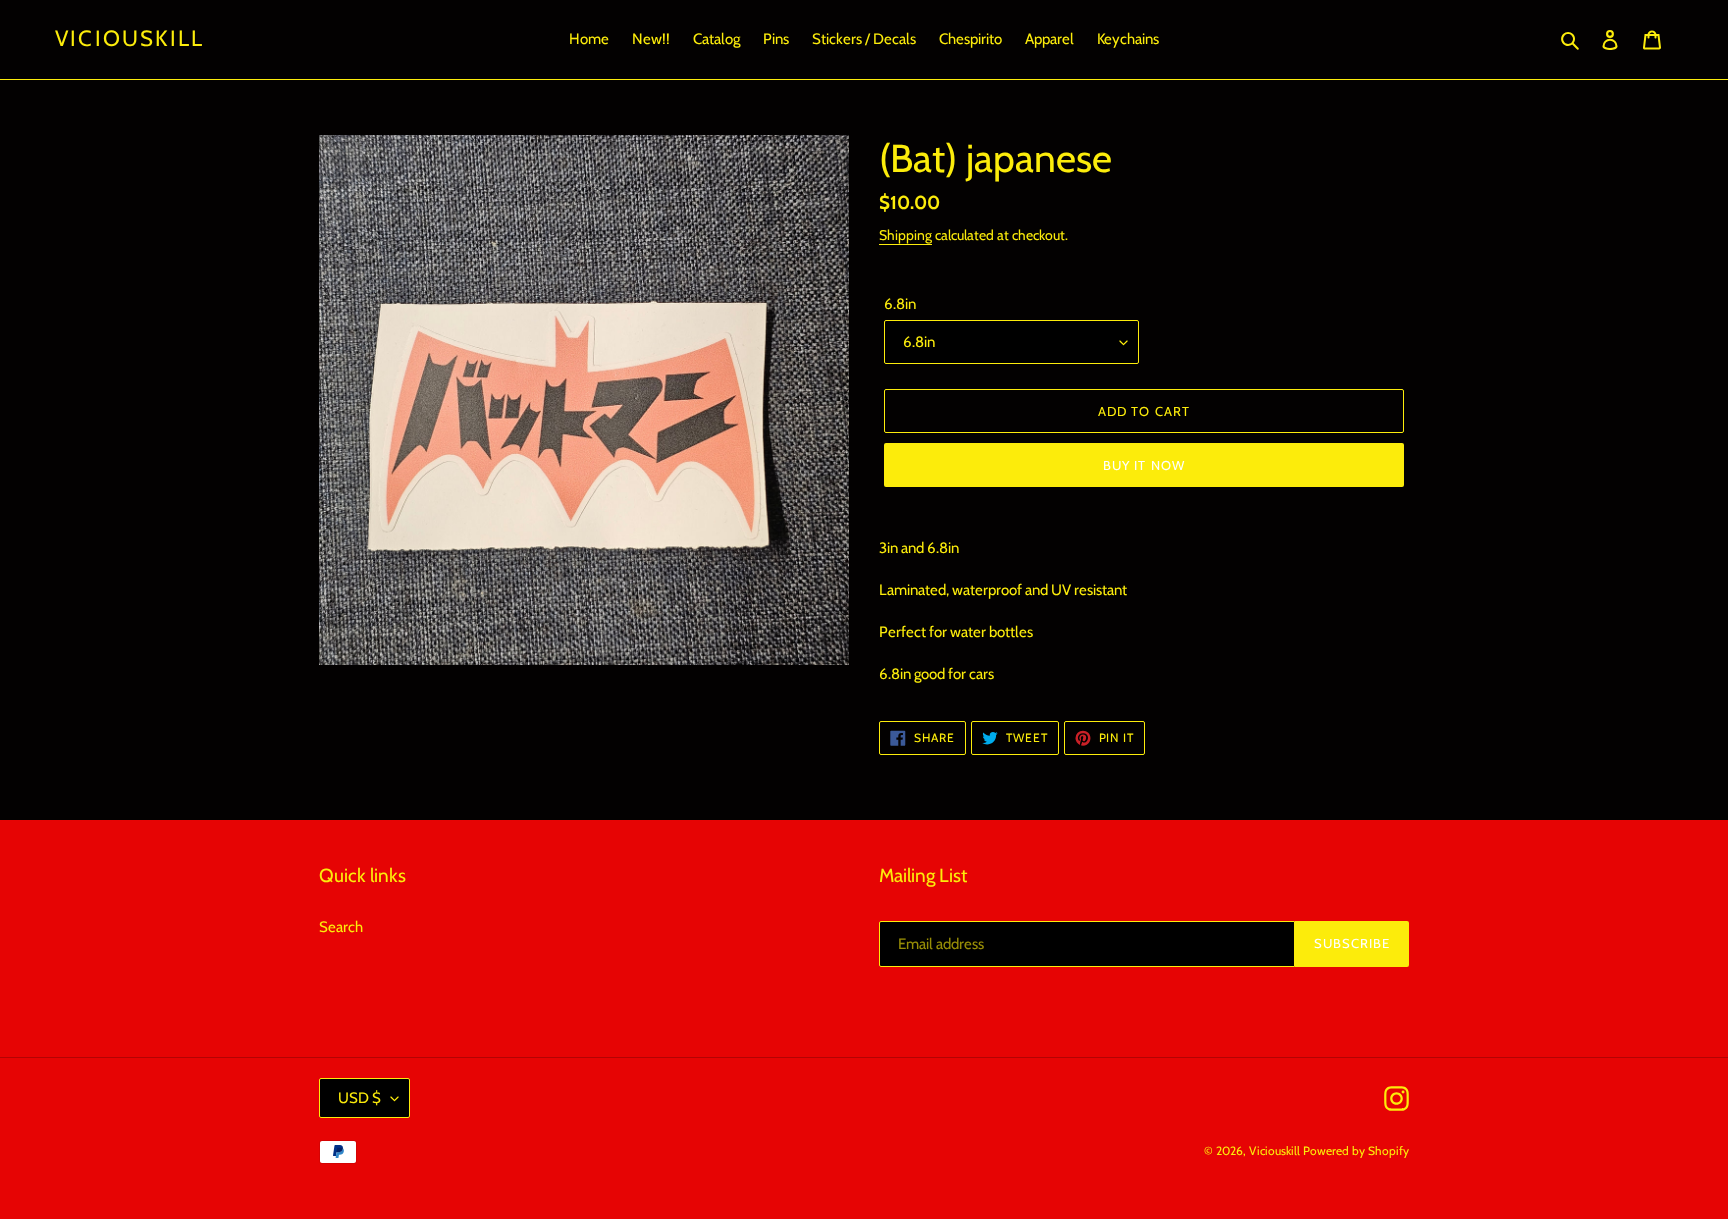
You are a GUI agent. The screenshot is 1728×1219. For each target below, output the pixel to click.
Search (341, 927)
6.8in (900, 304)
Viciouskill (129, 39)
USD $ (359, 1098)
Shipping (905, 234)
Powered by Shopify (1356, 1150)
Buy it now (1143, 465)
